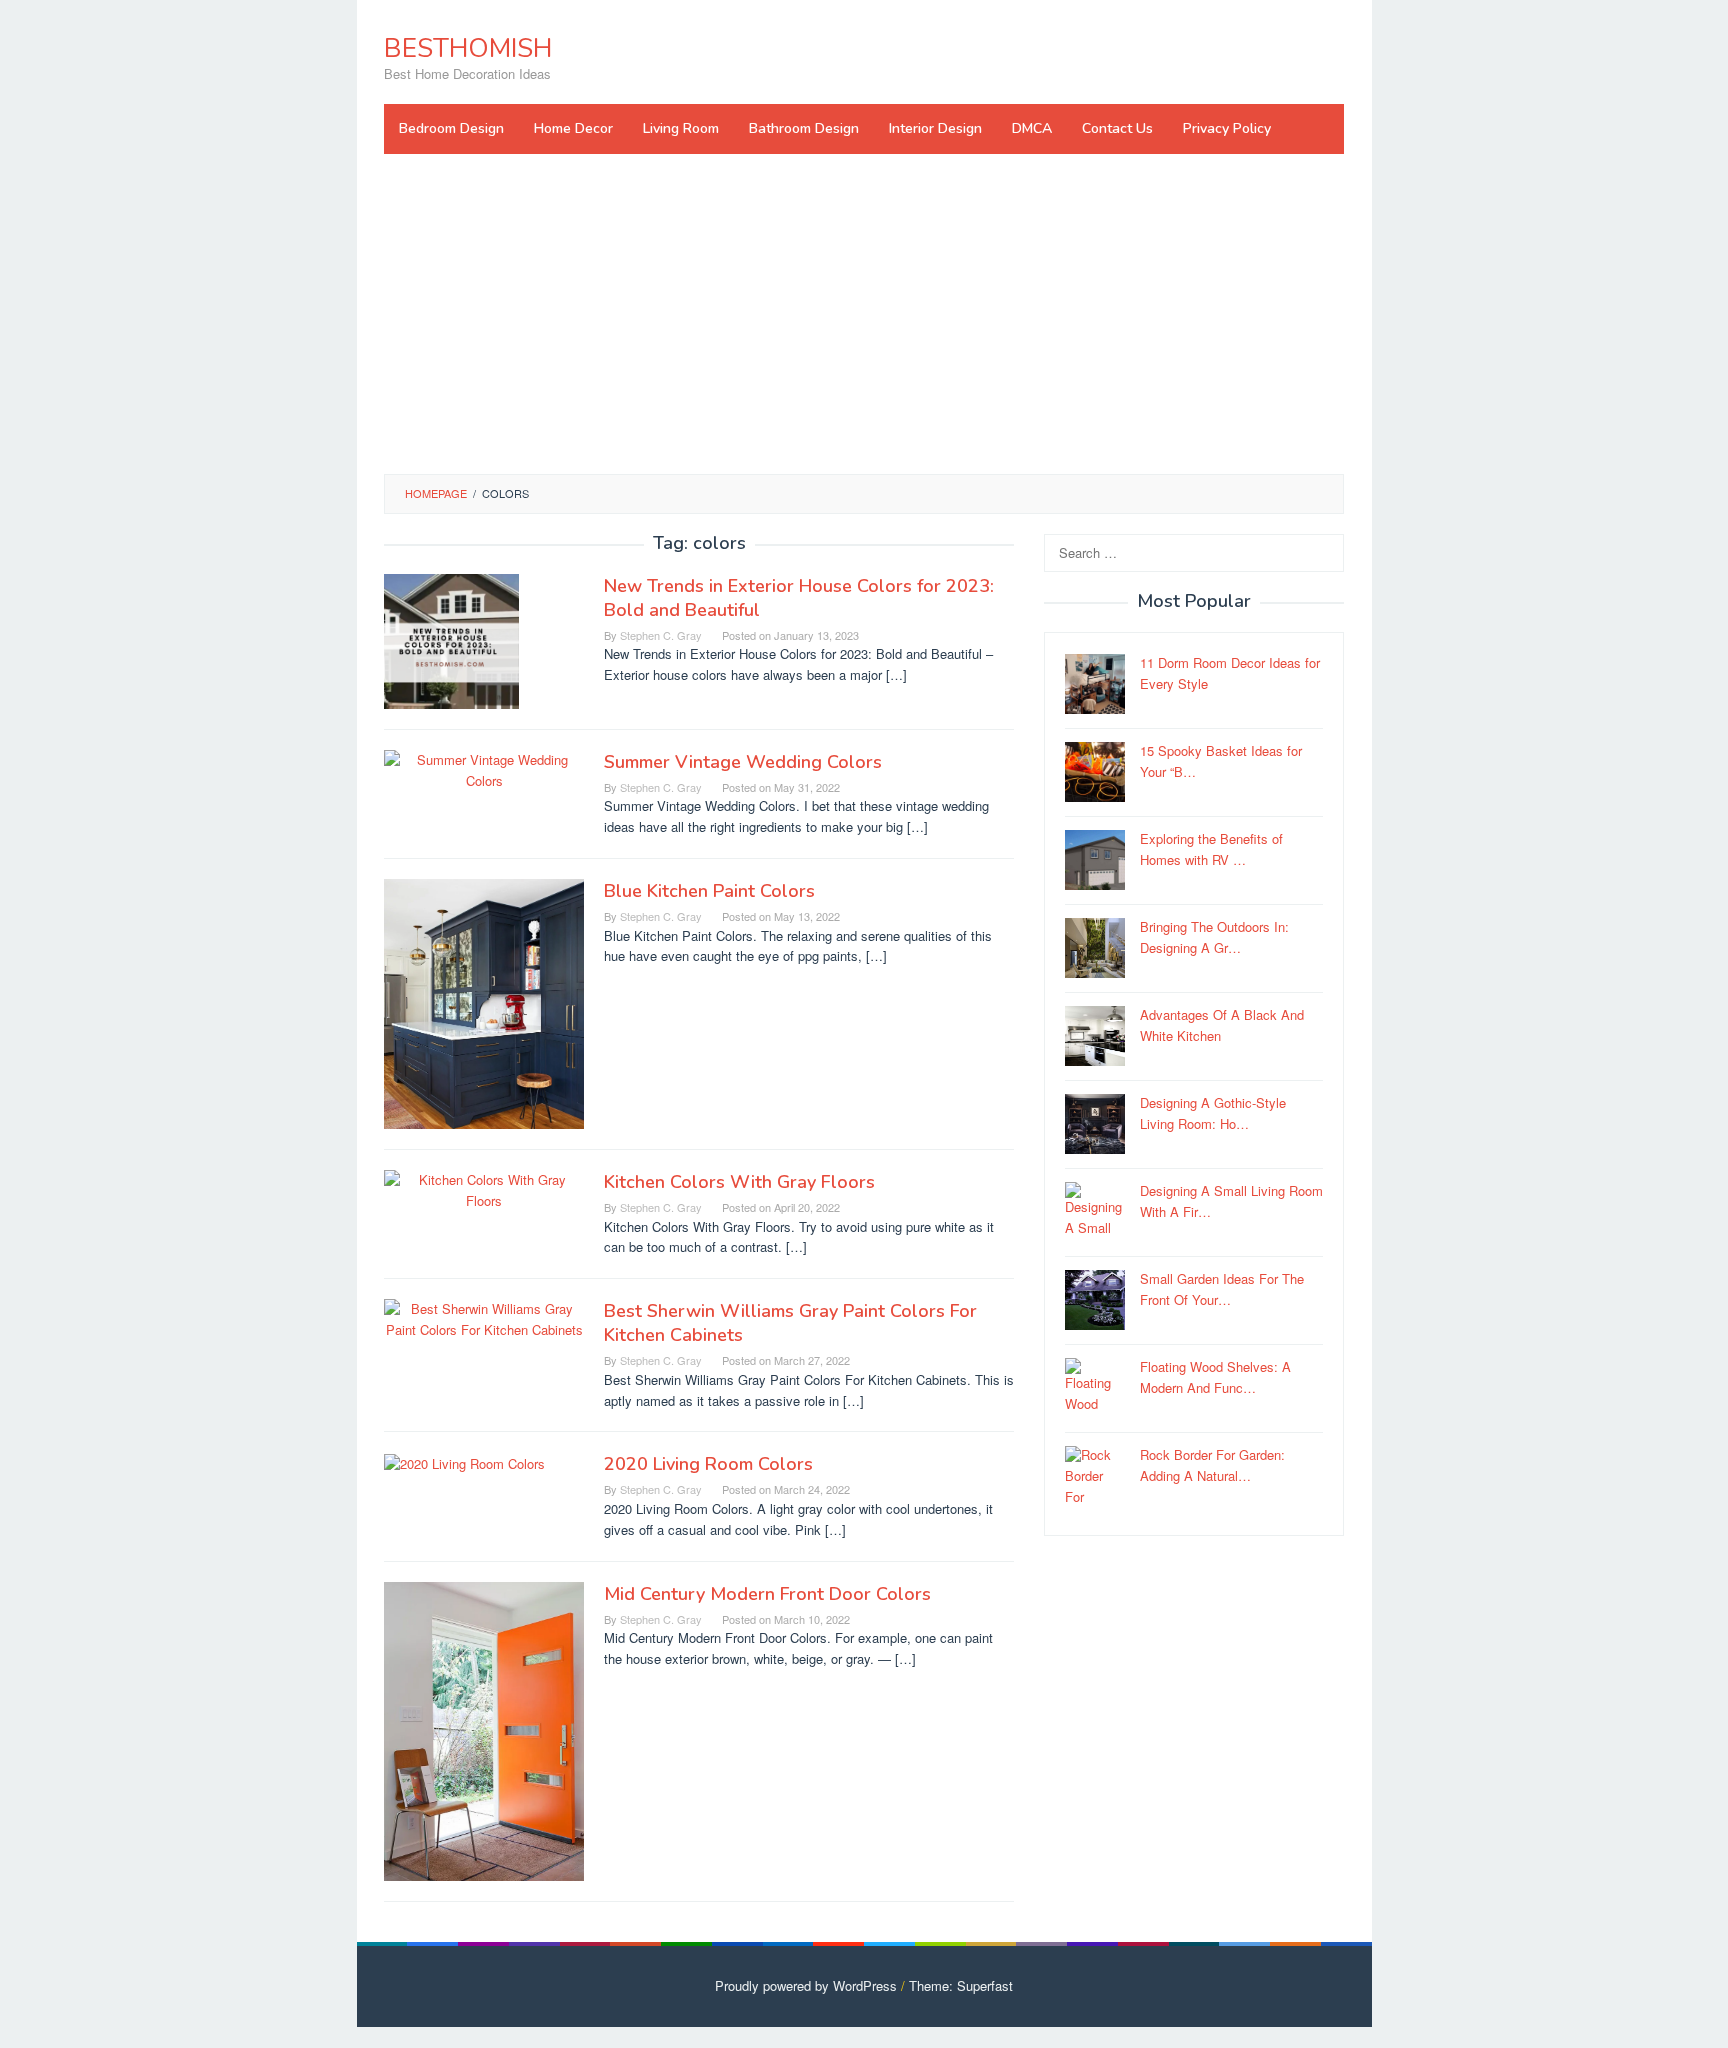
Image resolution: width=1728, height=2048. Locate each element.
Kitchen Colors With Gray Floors (739, 1182)
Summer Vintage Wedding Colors (743, 762)
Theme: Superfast (961, 1985)
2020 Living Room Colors (708, 1464)
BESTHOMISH (468, 48)
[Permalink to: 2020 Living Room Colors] (464, 1461)
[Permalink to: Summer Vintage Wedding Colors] (484, 768)
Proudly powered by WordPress (806, 1985)
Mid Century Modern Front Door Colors (767, 1594)
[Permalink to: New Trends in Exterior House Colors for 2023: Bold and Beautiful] (451, 639)
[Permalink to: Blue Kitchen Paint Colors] (484, 1001)
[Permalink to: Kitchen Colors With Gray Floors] (484, 1188)
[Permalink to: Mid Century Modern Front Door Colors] (484, 1729)
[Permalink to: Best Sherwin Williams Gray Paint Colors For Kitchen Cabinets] (484, 1317)
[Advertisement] (864, 314)
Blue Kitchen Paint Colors (709, 891)
